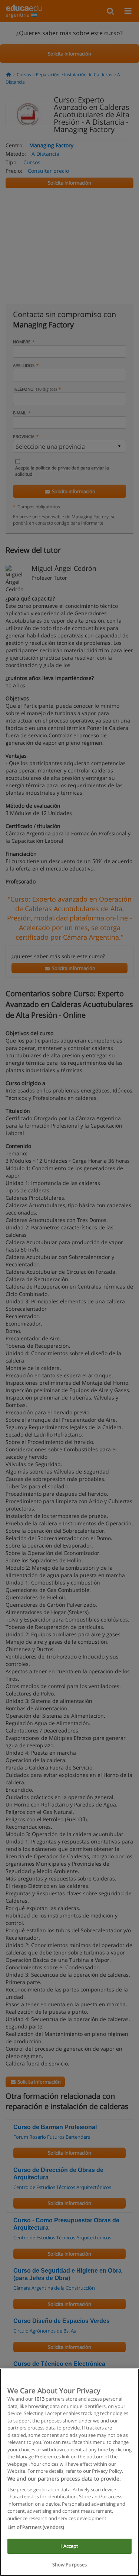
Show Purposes (70, 2565)
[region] (69, 2472)
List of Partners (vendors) (36, 2527)
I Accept (69, 2546)
